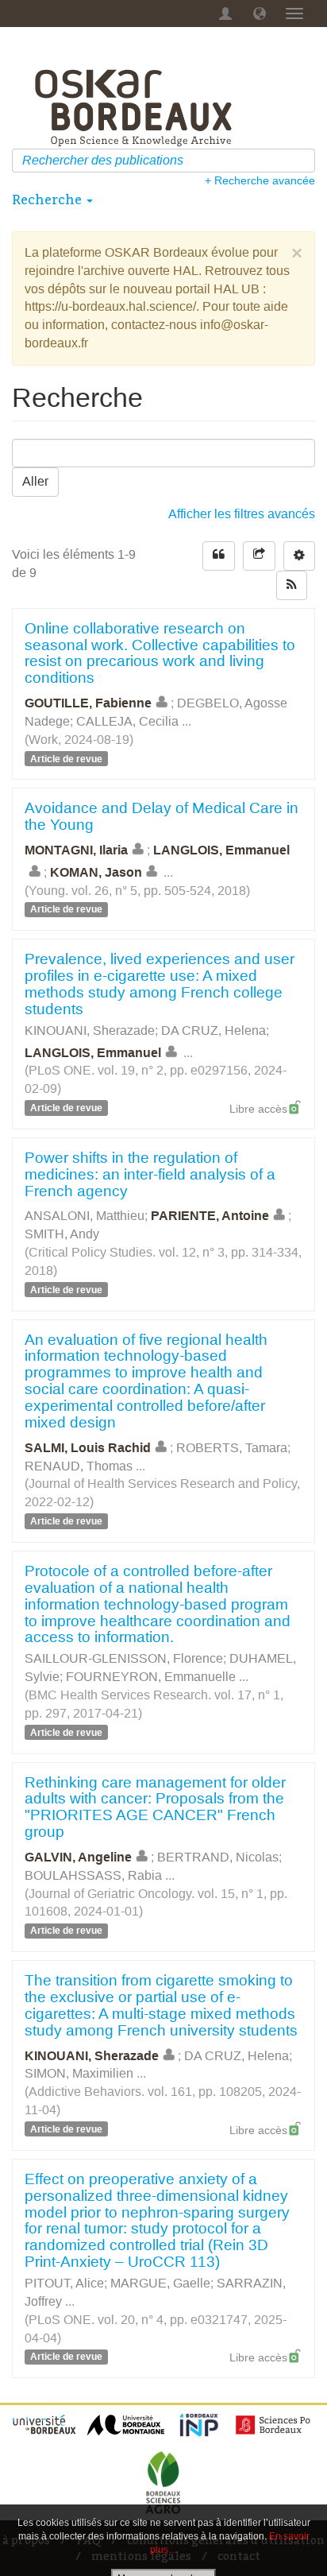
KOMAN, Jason (96, 872)
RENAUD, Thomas (79, 1466)
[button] (260, 14)
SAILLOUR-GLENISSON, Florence (124, 1658)
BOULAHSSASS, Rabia (93, 1875)
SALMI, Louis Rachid (88, 1448)
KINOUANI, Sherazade (90, 1030)
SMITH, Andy (62, 1234)
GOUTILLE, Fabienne (88, 703)
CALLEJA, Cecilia (127, 721)
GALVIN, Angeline (78, 1857)
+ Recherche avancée (260, 180)
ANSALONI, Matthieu (85, 1216)
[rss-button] (292, 585)
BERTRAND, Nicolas (218, 1857)
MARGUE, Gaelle (160, 2283)
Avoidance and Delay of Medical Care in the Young (162, 816)
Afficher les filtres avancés (242, 514)
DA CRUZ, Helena (214, 1030)
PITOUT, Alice (64, 2283)
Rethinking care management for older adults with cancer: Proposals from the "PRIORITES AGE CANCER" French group (155, 1807)
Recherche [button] (48, 199)
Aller (35, 481)
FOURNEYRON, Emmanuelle (151, 1677)
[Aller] (305, 161)
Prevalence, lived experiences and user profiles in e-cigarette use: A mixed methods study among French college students (160, 984)
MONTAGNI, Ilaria (76, 850)
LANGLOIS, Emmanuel (93, 1052)
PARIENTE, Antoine (210, 1216)
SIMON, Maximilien (79, 2073)
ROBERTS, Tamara (232, 1448)
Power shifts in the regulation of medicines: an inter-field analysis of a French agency (150, 1174)
